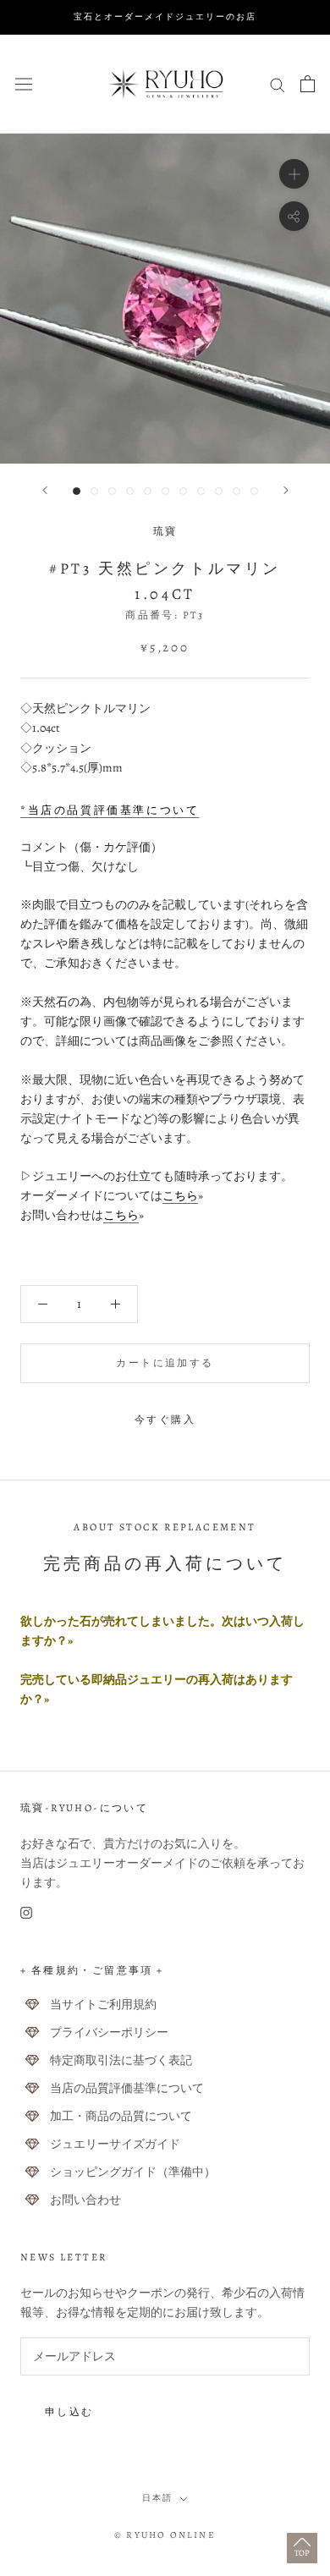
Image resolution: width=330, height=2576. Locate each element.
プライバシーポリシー (109, 2032)
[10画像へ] (236, 491)
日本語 (157, 2498)
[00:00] (165, 299)
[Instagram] (26, 1911)
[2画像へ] (94, 491)
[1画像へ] (77, 491)
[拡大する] (294, 173)
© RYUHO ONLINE (165, 2535)
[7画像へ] (183, 491)
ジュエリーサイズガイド (115, 2144)
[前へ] (45, 490)
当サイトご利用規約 (103, 2005)
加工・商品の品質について (121, 2116)
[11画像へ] (254, 491)
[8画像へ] (201, 491)
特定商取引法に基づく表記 (121, 2060)
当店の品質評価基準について (127, 2088)
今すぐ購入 (165, 1420)
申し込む (69, 2412)
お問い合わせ (85, 2200)
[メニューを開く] (24, 83)
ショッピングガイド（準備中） (133, 2172)
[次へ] (286, 490)
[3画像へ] (112, 491)
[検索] (278, 84)
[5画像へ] (148, 491)
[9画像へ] (219, 491)
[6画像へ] (165, 491)
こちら (180, 1196)
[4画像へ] (130, 491)
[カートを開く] (308, 84)
